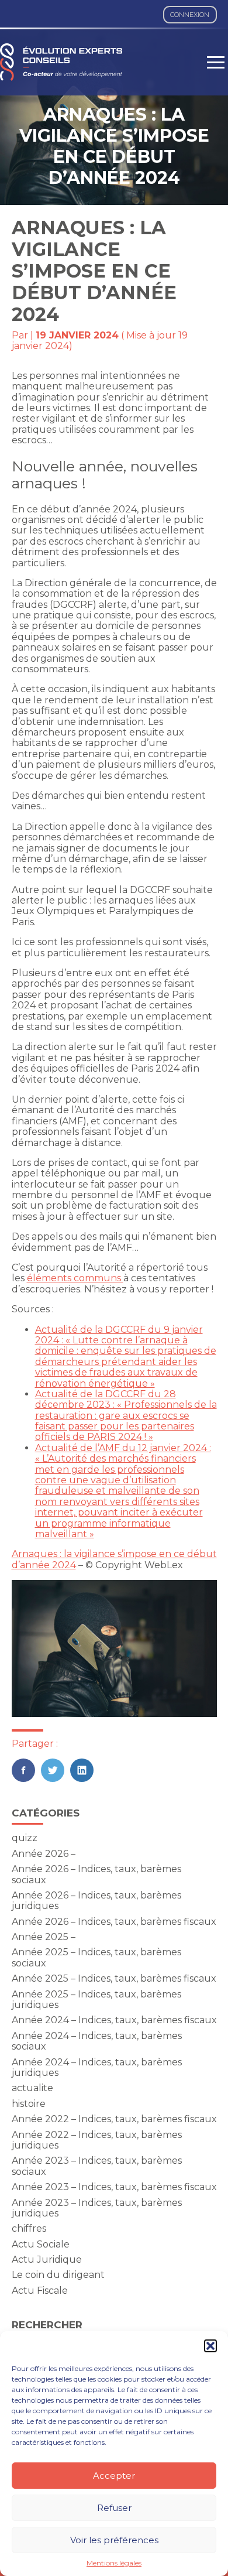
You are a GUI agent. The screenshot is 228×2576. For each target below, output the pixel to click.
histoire (29, 2104)
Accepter (114, 2476)
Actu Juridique (47, 2259)
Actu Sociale (41, 2244)
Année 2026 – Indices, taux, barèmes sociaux (96, 1874)
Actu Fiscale (40, 2291)
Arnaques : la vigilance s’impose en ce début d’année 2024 (114, 1559)
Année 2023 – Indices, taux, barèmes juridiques (97, 2208)
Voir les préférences (114, 2540)
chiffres (29, 2228)
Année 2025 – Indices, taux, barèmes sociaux (96, 1957)
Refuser (114, 2508)
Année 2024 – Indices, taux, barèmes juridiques (97, 2067)
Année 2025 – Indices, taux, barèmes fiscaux (114, 1978)
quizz (25, 1838)
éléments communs (75, 1278)
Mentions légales (114, 2563)
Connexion (190, 15)
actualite (32, 2088)
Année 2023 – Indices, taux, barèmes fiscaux (114, 2187)
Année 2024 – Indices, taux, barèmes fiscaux (114, 2020)
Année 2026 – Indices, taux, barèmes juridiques (96, 1901)
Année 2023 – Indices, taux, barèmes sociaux (97, 2166)
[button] (210, 2346)
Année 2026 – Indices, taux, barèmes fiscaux (114, 1922)
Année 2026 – (44, 1854)
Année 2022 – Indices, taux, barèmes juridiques (97, 2140)
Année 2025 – (44, 1937)
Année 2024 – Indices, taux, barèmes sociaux (97, 2041)
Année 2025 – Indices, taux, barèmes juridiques (96, 1999)
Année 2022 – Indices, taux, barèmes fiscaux (114, 2119)
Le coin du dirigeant (58, 2275)
